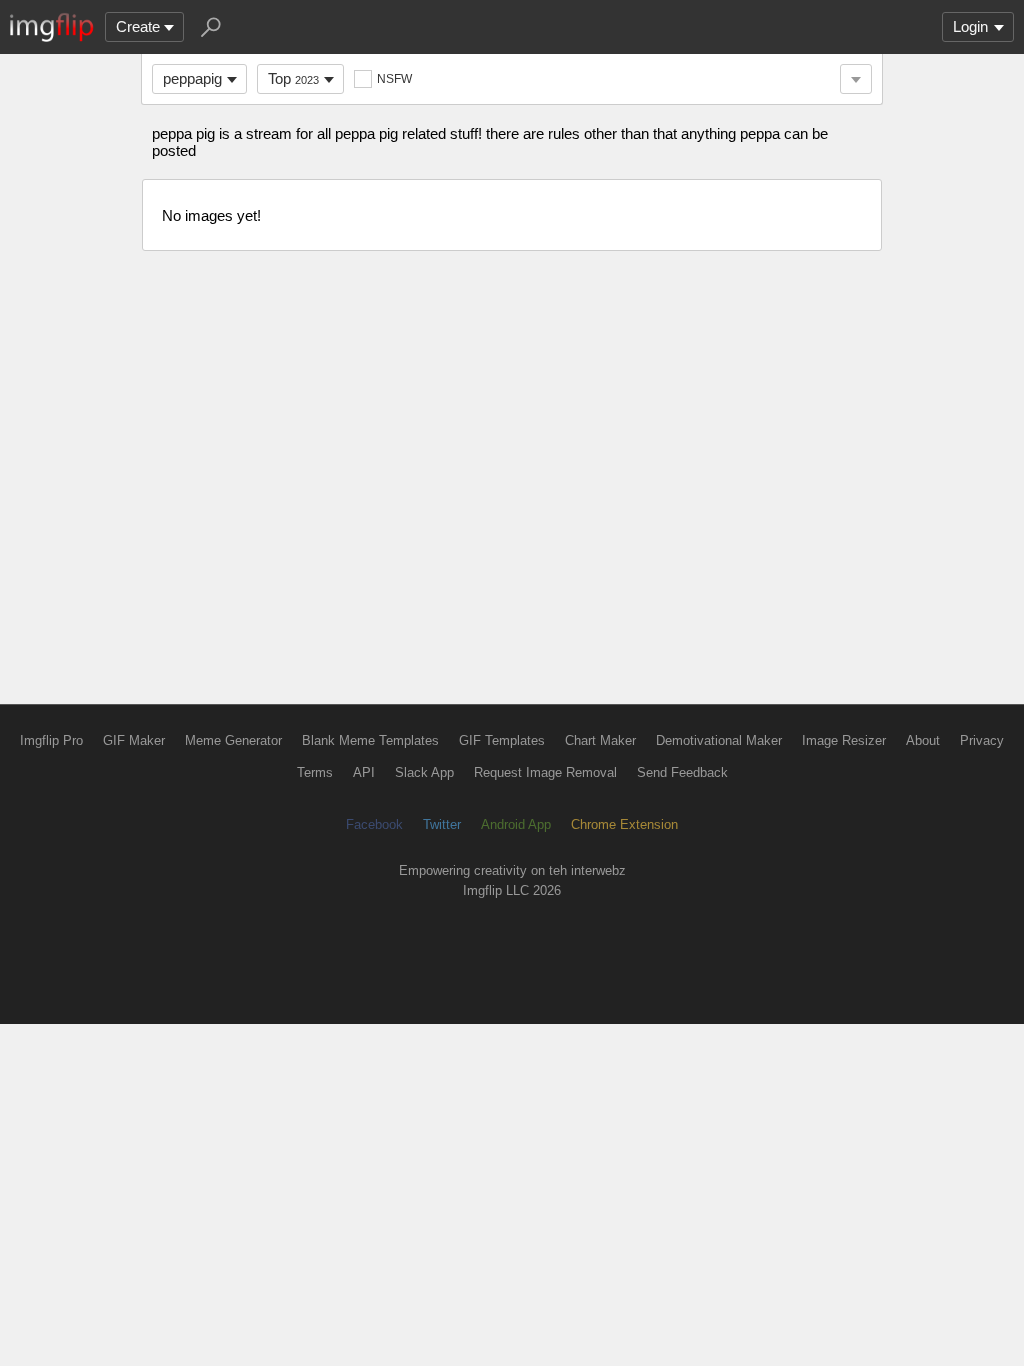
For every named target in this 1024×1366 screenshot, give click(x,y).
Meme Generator (233, 740)
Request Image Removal (545, 772)
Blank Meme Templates (370, 740)
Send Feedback (682, 772)
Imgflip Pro (51, 740)
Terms (315, 772)
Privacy (982, 740)
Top (293, 78)
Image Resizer (844, 740)
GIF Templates (502, 740)
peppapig (192, 78)
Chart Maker (600, 740)
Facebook (374, 824)
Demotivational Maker (719, 740)
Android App (516, 824)
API (364, 772)
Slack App (424, 772)
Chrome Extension (624, 824)
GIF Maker (134, 740)
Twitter (442, 824)
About (923, 740)
